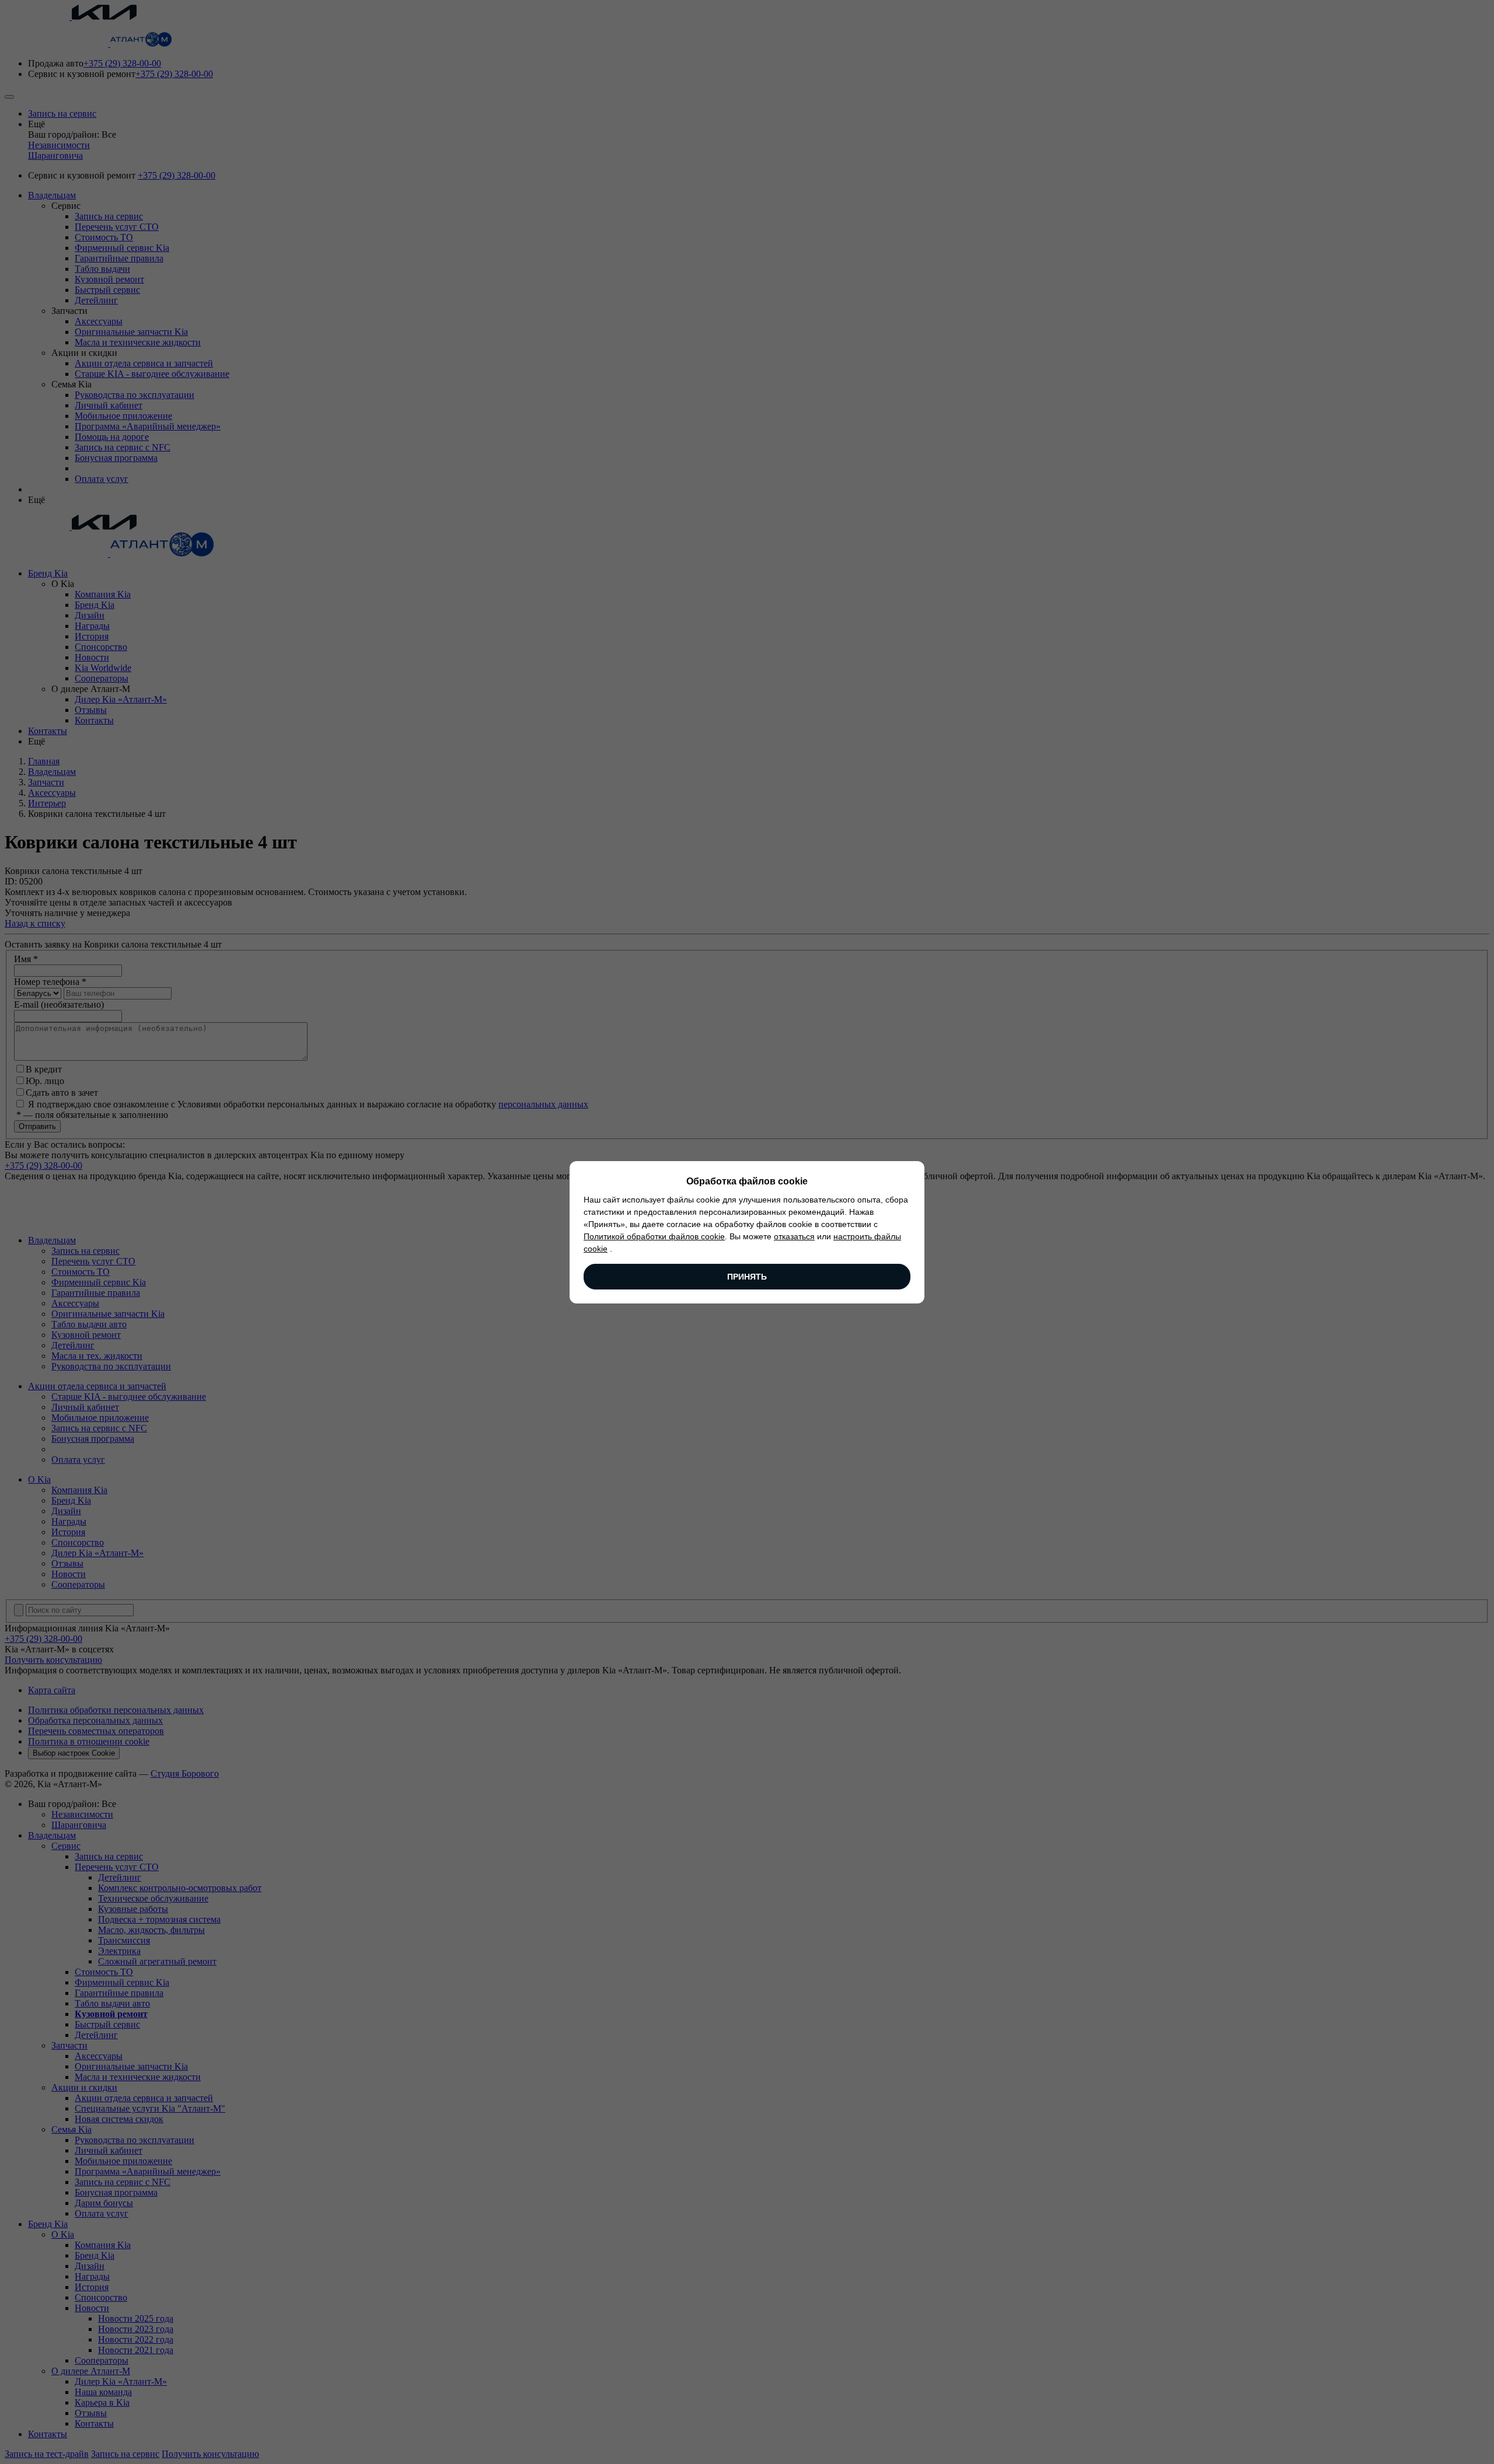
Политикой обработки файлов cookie (654, 1236)
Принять (747, 1277)
